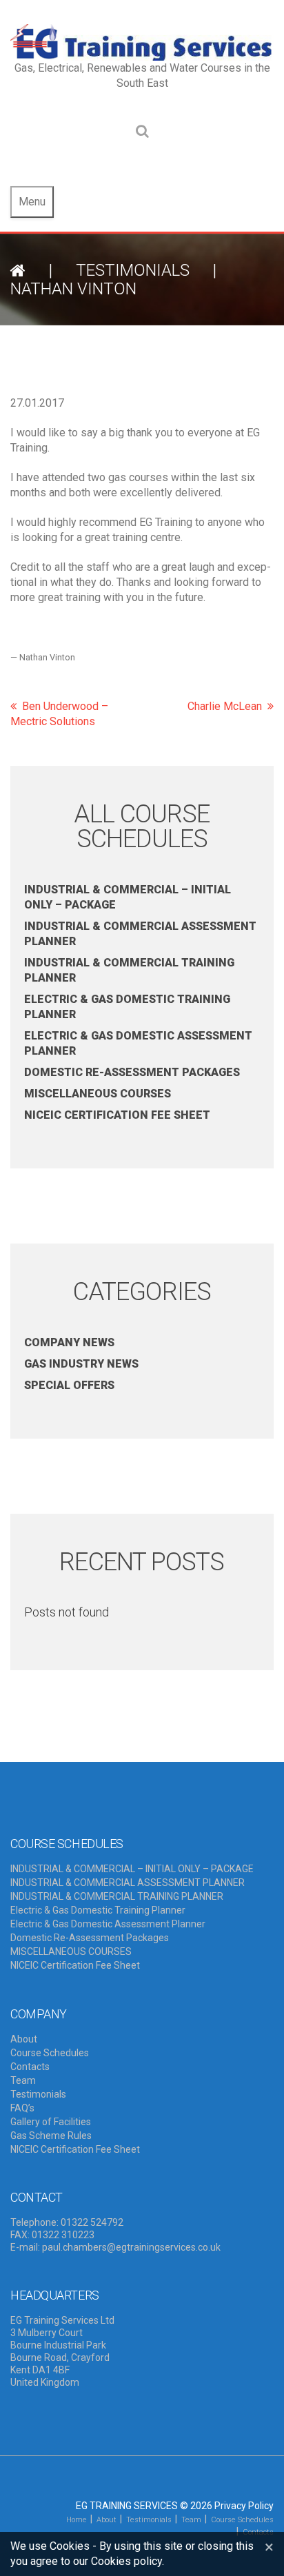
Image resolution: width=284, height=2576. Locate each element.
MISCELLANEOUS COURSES (98, 1094)
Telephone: (34, 2222)
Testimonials (133, 270)
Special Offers (69, 1385)
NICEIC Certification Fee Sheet (117, 1115)
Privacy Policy (244, 2506)
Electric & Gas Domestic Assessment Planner (108, 1924)
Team (23, 2080)
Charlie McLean (225, 706)
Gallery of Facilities (51, 2122)
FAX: (20, 2235)
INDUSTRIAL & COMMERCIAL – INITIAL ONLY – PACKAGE (132, 1869)
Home (77, 2520)
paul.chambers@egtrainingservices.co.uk (131, 2247)
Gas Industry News (81, 1364)
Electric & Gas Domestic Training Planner (98, 1910)
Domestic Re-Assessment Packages (132, 1072)
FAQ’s (22, 2108)
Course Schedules (50, 2053)
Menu (32, 202)
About (24, 2039)
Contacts (30, 2067)
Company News (69, 1342)
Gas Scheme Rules (51, 2136)
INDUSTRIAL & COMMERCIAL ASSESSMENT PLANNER (128, 1883)
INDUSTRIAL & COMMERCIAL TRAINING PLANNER (117, 1896)
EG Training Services (127, 2506)
